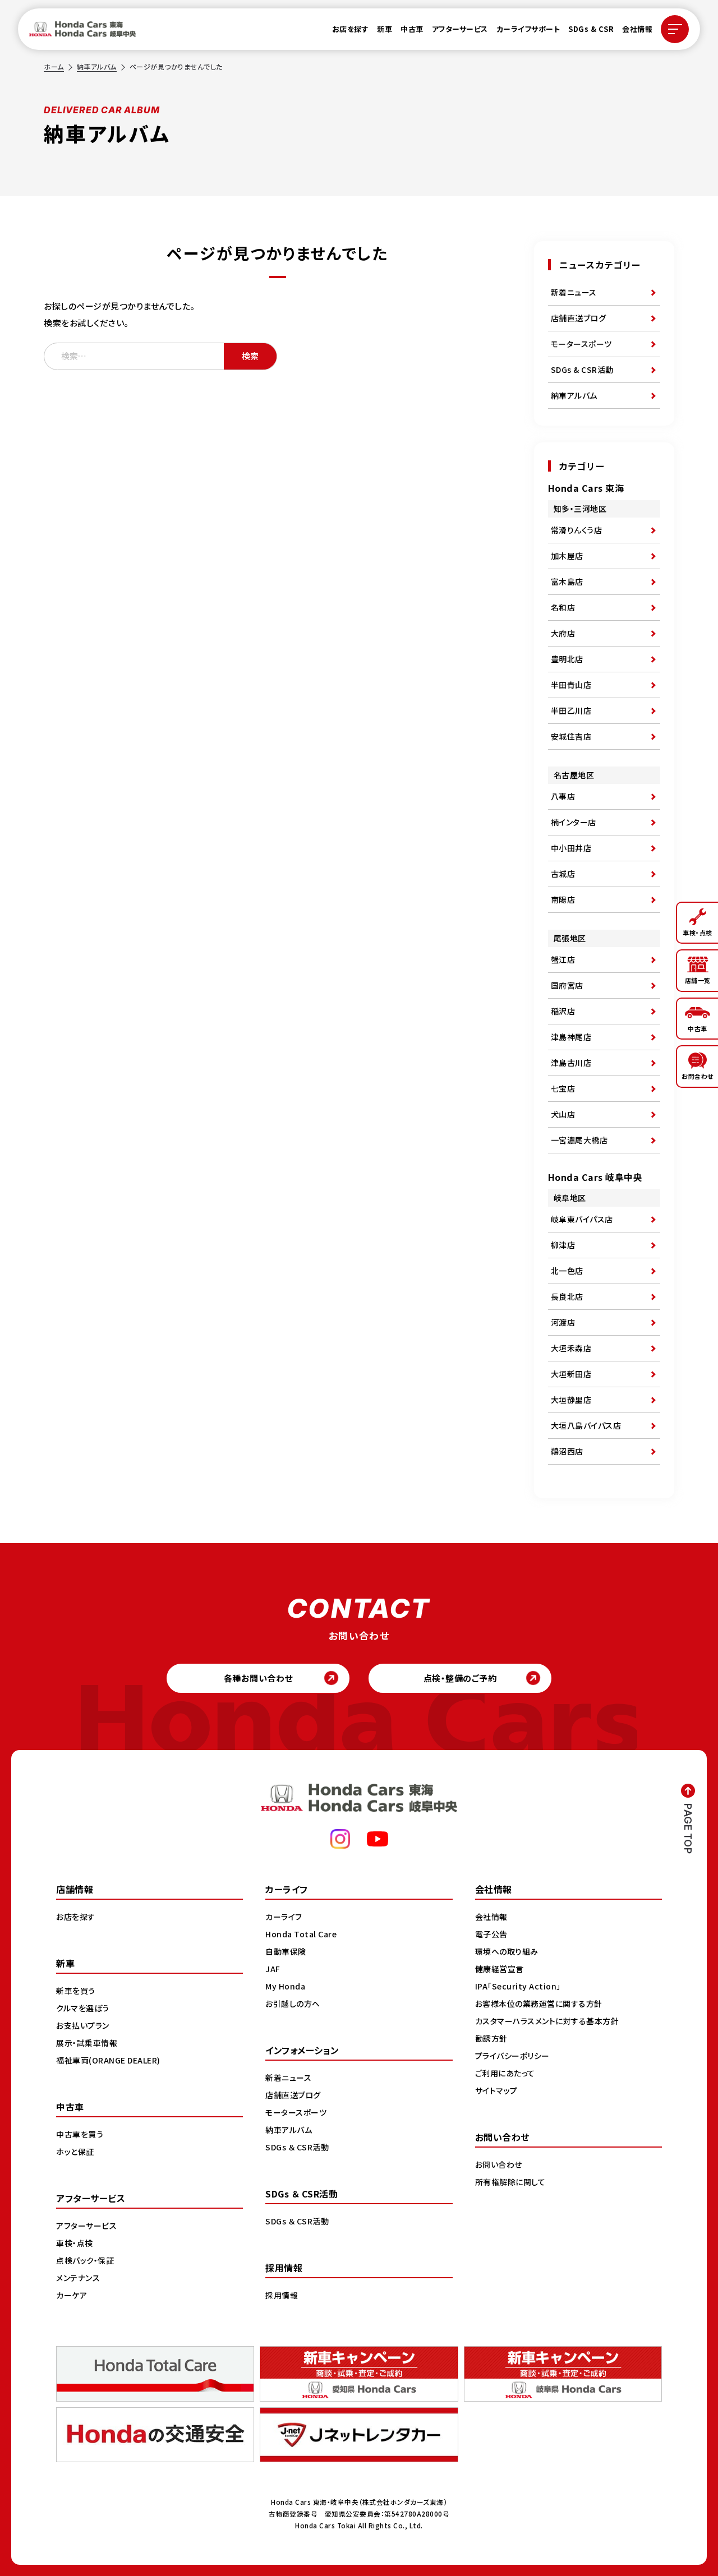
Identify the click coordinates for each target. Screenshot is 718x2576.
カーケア (72, 2295)
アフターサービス (460, 29)
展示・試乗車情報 (87, 2043)
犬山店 (563, 1114)
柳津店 (563, 1245)
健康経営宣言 (500, 1969)
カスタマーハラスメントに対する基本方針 (547, 2021)
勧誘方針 (491, 2038)
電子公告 (491, 1934)
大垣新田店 (571, 1374)
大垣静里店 (571, 1400)
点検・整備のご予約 (460, 1678)
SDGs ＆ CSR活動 (297, 2147)
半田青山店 (571, 685)
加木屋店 (567, 556)
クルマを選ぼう (83, 2008)
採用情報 (282, 2295)
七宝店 (563, 1088)
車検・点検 (75, 2243)
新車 (385, 29)
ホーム (54, 66)
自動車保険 (286, 1951)
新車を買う (76, 1991)
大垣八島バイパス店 (586, 1425)
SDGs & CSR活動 (582, 370)
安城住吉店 (571, 736)
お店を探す (351, 29)
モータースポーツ (581, 344)
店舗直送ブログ (579, 318)
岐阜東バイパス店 (582, 1219)
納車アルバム (97, 66)
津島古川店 (571, 1063)
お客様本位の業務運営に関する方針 (539, 2003)
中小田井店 (571, 848)
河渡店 (563, 1322)
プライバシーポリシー (512, 2056)
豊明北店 (567, 659)
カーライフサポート (528, 29)
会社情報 (637, 29)
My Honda (285, 1986)
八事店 (563, 796)
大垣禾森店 (571, 1348)
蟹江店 (563, 959)
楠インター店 (574, 822)
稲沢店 (563, 1011)
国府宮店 (567, 985)
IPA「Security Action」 (518, 1986)
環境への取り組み (507, 1951)
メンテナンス (78, 2278)
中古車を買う (80, 2134)
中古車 (412, 29)
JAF (273, 1969)
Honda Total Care (301, 1934)
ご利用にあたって (505, 2073)
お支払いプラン (83, 2025)
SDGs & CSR (591, 29)
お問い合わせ (499, 2164)
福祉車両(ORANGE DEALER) (108, 2060)
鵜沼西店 (567, 1451)
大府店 (563, 633)
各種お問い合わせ (258, 1678)
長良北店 (567, 1296)
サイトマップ (496, 2090)
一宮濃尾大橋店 (579, 1140)
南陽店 (563, 899)
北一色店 (567, 1271)
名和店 (563, 607)
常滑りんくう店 (577, 530)
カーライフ (284, 1917)
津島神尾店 (571, 1037)
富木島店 (567, 581)
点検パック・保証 (85, 2260)
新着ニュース (574, 292)
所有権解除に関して (510, 2182)
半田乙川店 (571, 710)
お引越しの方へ (293, 2003)
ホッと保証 (75, 2152)
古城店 (563, 874)
